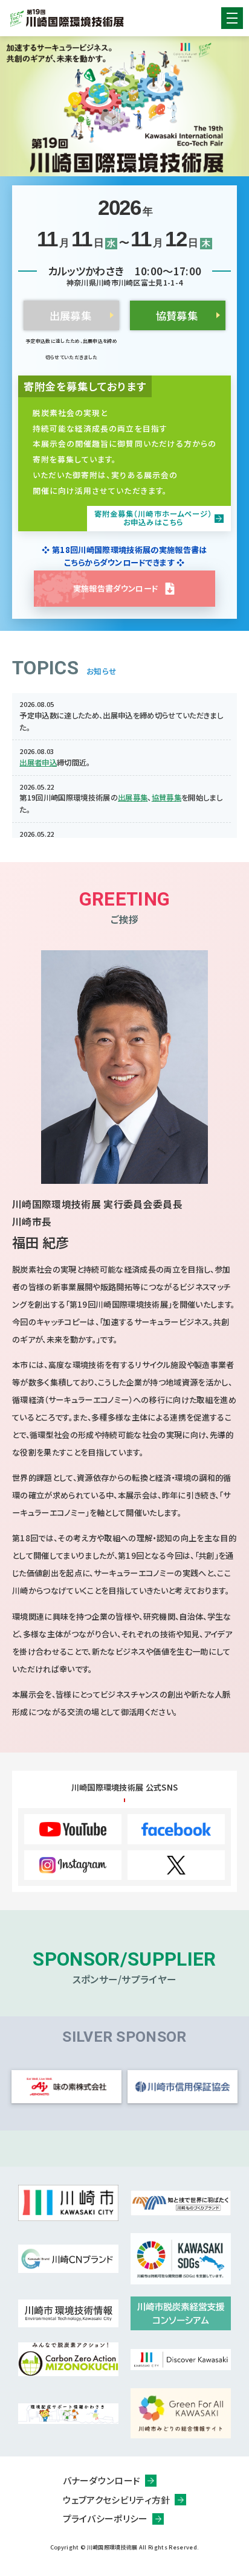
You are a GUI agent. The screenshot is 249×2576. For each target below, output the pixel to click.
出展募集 (133, 797)
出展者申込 (38, 762)
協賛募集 (177, 315)
